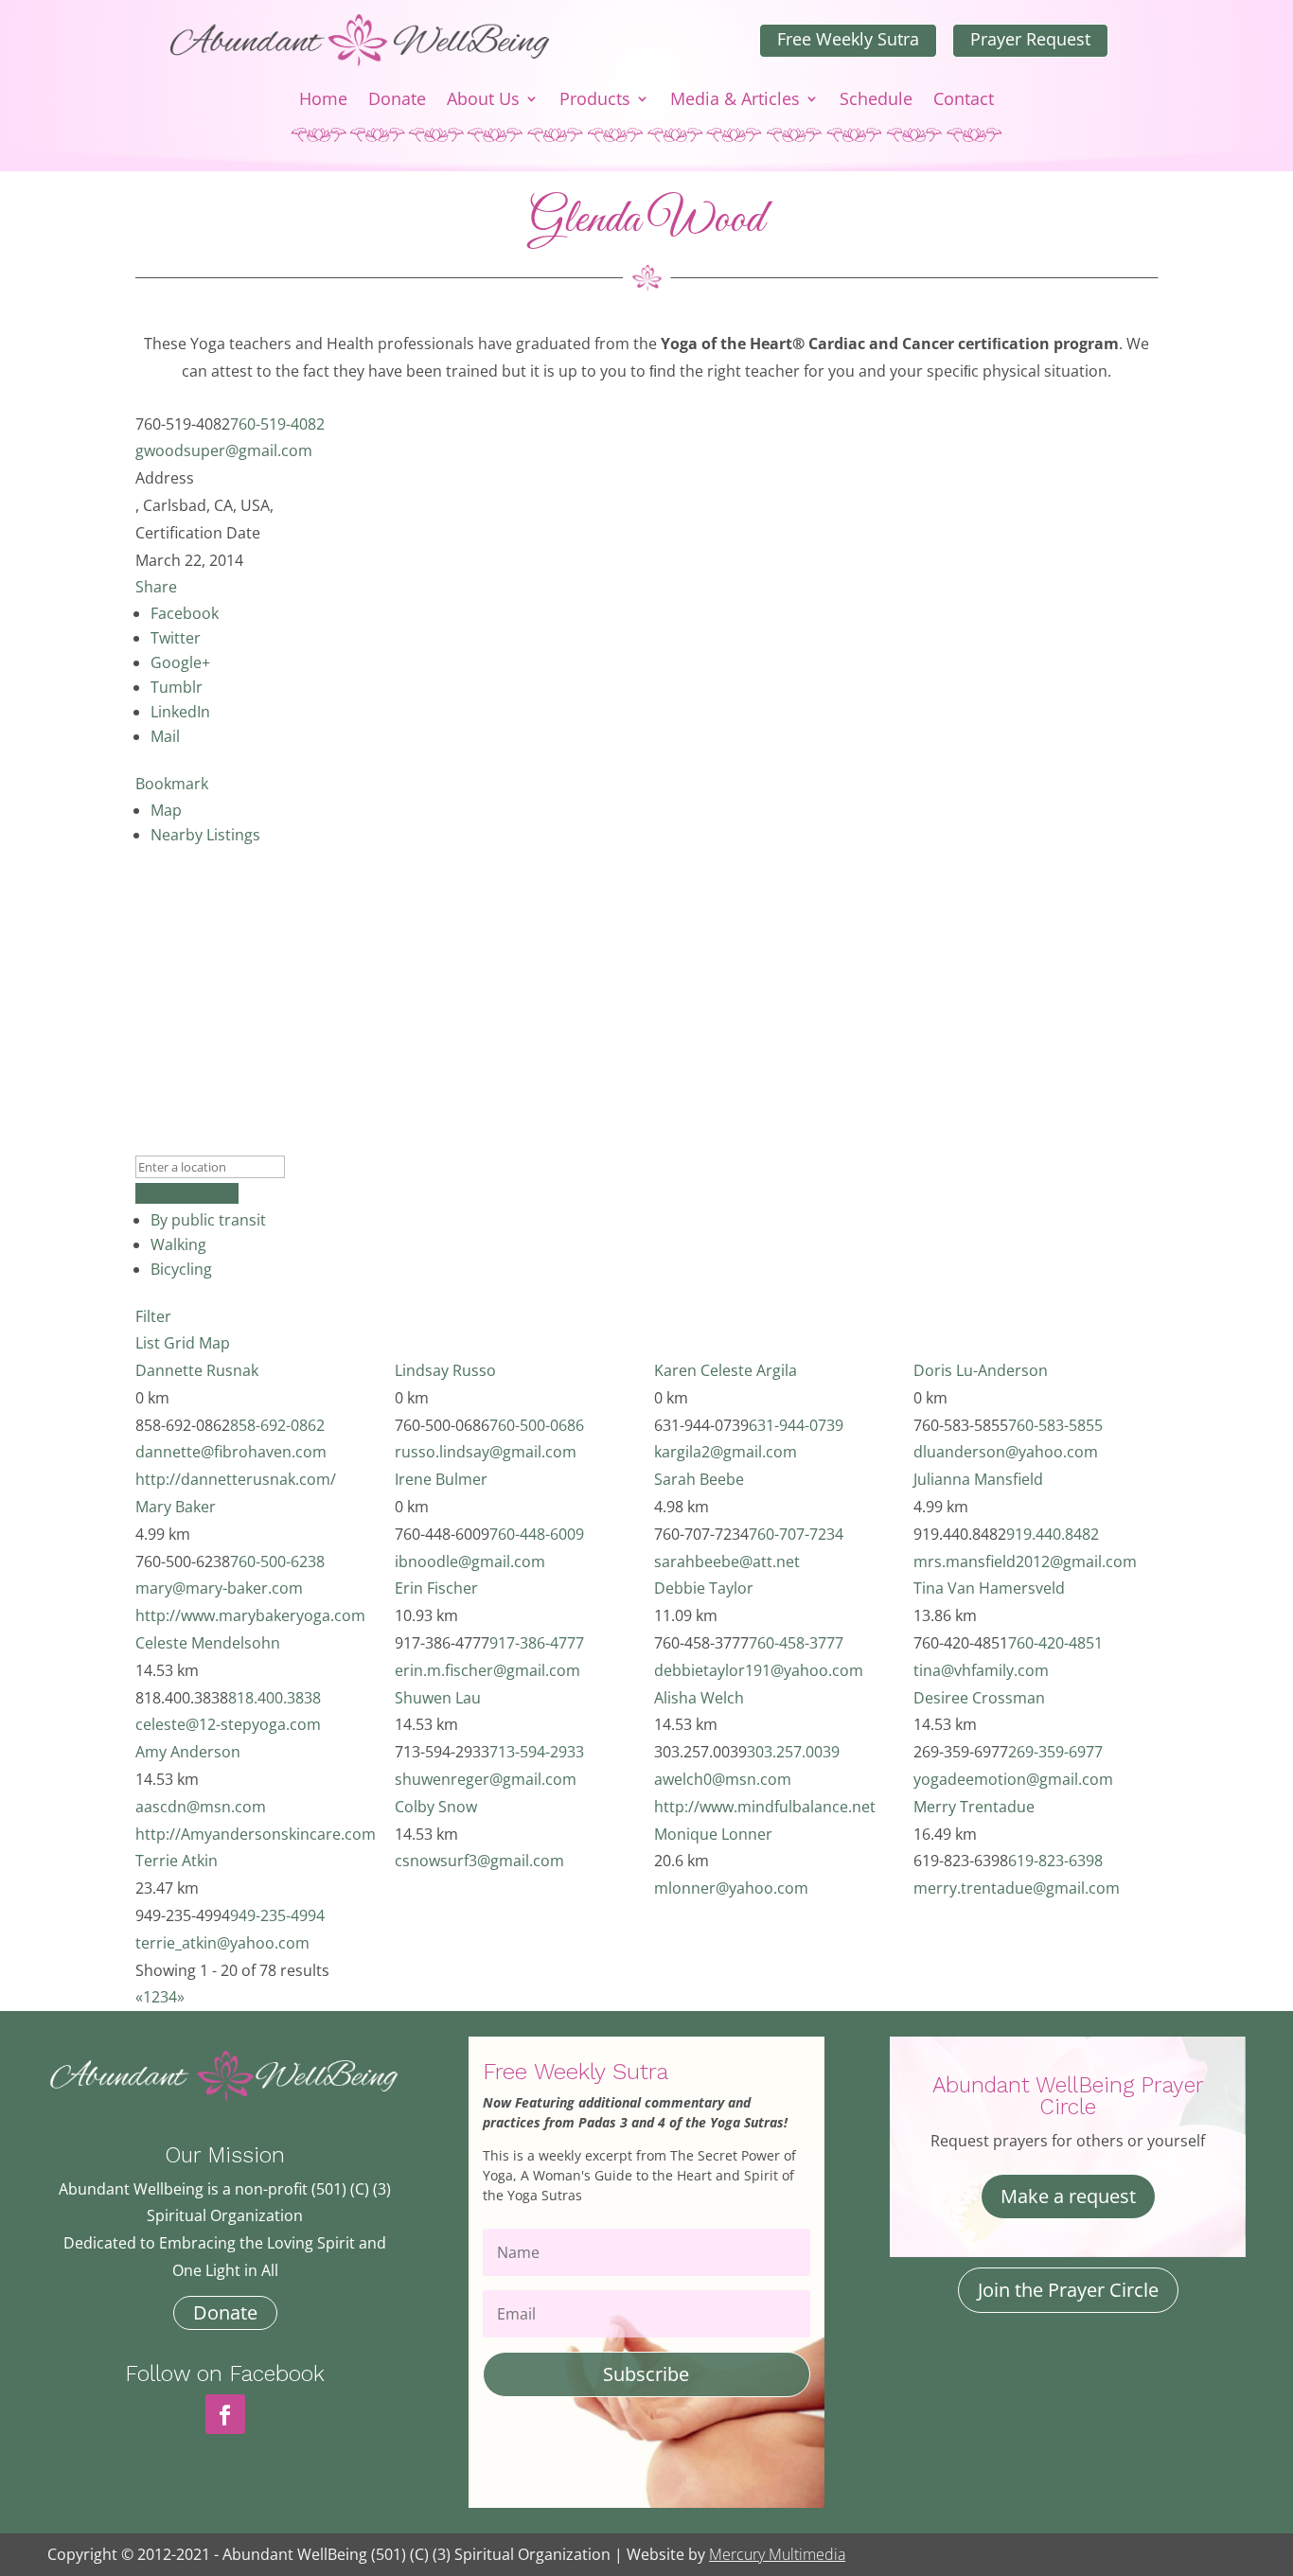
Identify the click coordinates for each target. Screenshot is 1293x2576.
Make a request (1068, 2196)
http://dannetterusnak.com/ (236, 1479)
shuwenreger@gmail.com (486, 1779)
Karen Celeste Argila (726, 1370)
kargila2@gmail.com (726, 1452)
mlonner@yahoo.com (731, 1888)
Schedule (876, 101)
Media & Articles (735, 101)
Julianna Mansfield (978, 1479)
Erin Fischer (436, 1588)
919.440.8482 (1053, 1534)
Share (156, 587)
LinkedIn (180, 712)
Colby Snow (436, 1807)
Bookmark (172, 784)
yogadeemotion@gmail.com (1013, 1779)
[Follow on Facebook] (225, 2414)
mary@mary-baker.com (219, 1588)
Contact (964, 101)
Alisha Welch (699, 1698)
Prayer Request (1030, 39)
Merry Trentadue (974, 1807)
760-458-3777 (796, 1643)
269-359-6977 (1055, 1752)
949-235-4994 (277, 1915)
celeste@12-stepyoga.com (228, 1724)
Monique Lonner (713, 1834)
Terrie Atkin (177, 1861)
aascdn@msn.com (201, 1807)
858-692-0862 (277, 1425)
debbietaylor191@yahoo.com (759, 1670)
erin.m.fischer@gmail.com (487, 1670)
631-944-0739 (796, 1425)
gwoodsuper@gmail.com (224, 450)
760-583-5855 (1055, 1425)
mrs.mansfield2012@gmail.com (1025, 1561)
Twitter (176, 638)
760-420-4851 (1055, 1643)
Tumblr (177, 687)
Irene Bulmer (441, 1479)
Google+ (180, 662)
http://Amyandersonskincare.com (256, 1834)
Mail (165, 736)
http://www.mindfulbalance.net (765, 1807)
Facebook (185, 613)
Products (595, 101)
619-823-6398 (1055, 1861)
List (148, 1343)
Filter (153, 1316)
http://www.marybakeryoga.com (250, 1615)
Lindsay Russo (445, 1370)
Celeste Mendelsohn (208, 1643)
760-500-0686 (537, 1425)
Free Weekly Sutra (848, 39)
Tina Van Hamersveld (989, 1588)
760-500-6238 (277, 1561)
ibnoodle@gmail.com (470, 1561)
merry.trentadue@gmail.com (1017, 1888)
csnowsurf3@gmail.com (479, 1861)
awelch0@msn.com (723, 1779)
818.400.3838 (275, 1698)
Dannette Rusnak (197, 1370)
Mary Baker (176, 1507)
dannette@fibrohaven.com (231, 1452)
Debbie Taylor (704, 1588)
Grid (179, 1343)
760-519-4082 (277, 424)
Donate (397, 101)
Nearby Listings (205, 835)
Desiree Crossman (979, 1698)
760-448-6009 (537, 1534)
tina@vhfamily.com (981, 1670)
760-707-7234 (796, 1534)
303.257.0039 (793, 1752)
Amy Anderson (188, 1752)
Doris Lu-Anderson (981, 1370)
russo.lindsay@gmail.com (486, 1452)
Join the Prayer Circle (1068, 2290)
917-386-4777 (537, 1643)
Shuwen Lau (438, 1698)
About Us (483, 101)
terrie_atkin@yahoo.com (222, 1943)
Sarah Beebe (699, 1479)
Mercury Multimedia (777, 2554)
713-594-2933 (537, 1752)
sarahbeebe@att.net (727, 1561)
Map (166, 810)
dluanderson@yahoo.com (1006, 1452)
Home (323, 101)
